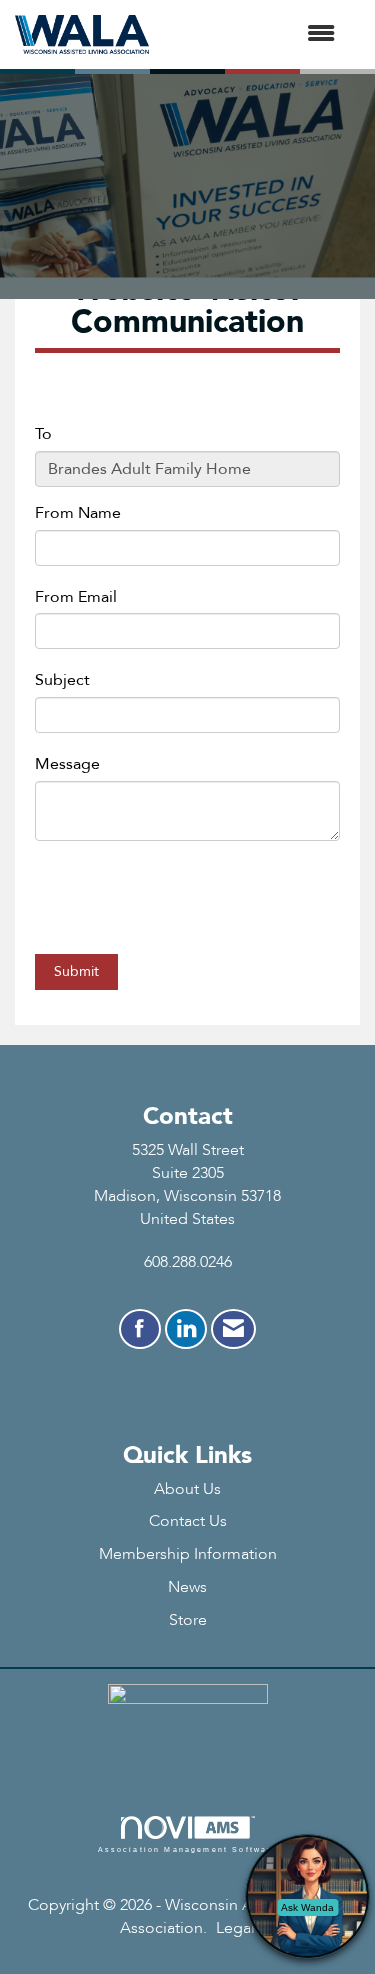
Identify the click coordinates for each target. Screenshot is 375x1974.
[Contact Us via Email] (233, 1329)
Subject (62, 680)
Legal (235, 1928)
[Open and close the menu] (252, 34)
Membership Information (188, 1554)
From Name (78, 513)
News (187, 1587)
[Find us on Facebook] (140, 1329)
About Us (187, 1489)
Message (67, 764)
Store (188, 1620)
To (43, 434)
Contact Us (188, 1521)
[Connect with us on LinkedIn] (186, 1329)
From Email (76, 597)
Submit (76, 971)
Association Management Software (188, 1849)
